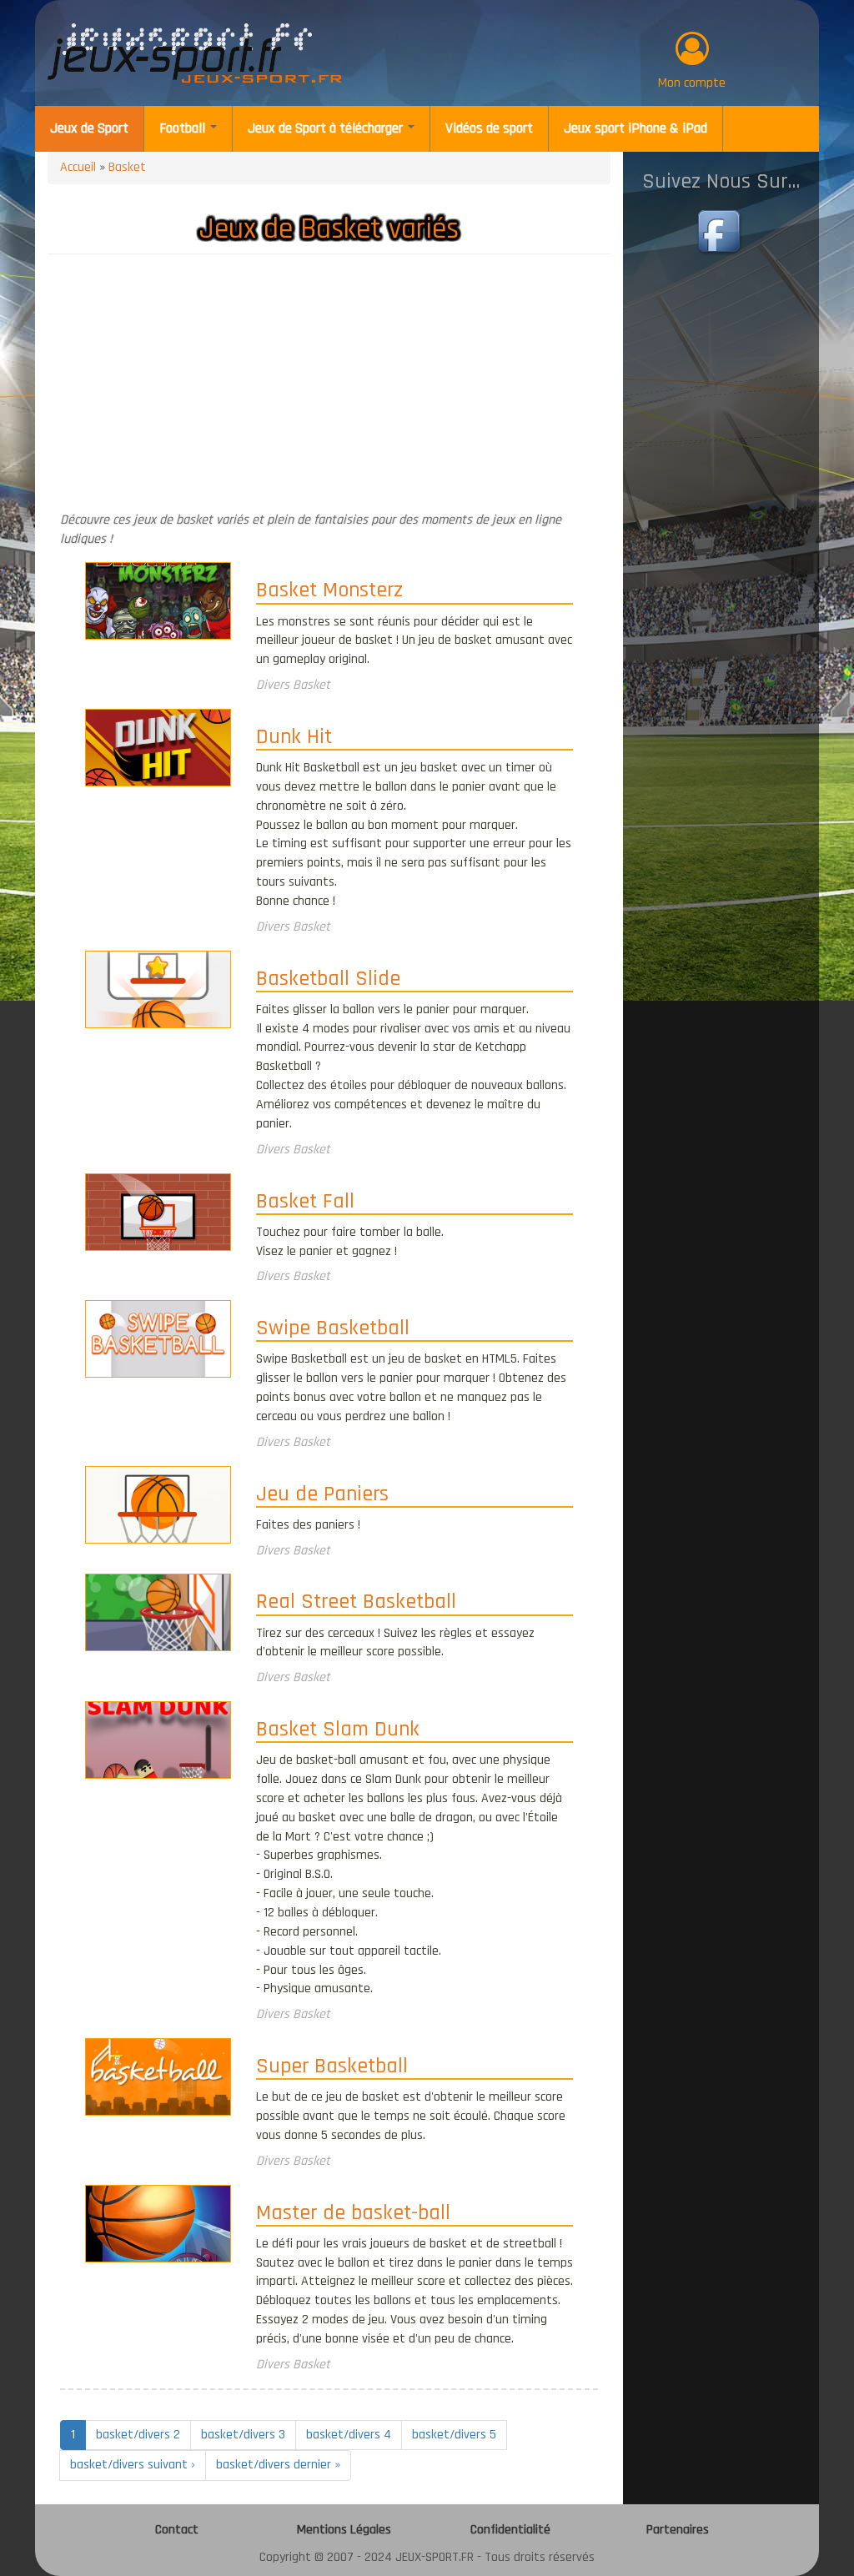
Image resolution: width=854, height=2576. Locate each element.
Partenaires (678, 2530)
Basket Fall (305, 1203)
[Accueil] (195, 53)
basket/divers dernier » (278, 2465)
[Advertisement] (329, 388)
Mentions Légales (344, 2530)
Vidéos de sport (489, 128)
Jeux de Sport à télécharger (327, 128)
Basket (127, 167)
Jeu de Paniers (322, 1495)
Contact (177, 2530)
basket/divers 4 (349, 2435)
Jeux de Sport (89, 128)
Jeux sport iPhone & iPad (635, 128)
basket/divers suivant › (133, 2465)
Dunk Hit (294, 738)
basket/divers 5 (454, 2435)
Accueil (78, 167)
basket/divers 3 (243, 2435)
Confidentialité (510, 2530)
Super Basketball (332, 2067)
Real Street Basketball (356, 1603)
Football (184, 128)
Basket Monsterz (329, 591)
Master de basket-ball (353, 2214)
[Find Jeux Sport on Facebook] (721, 233)
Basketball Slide (328, 980)
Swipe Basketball (333, 1329)
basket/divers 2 (138, 2435)
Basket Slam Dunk (338, 1730)
